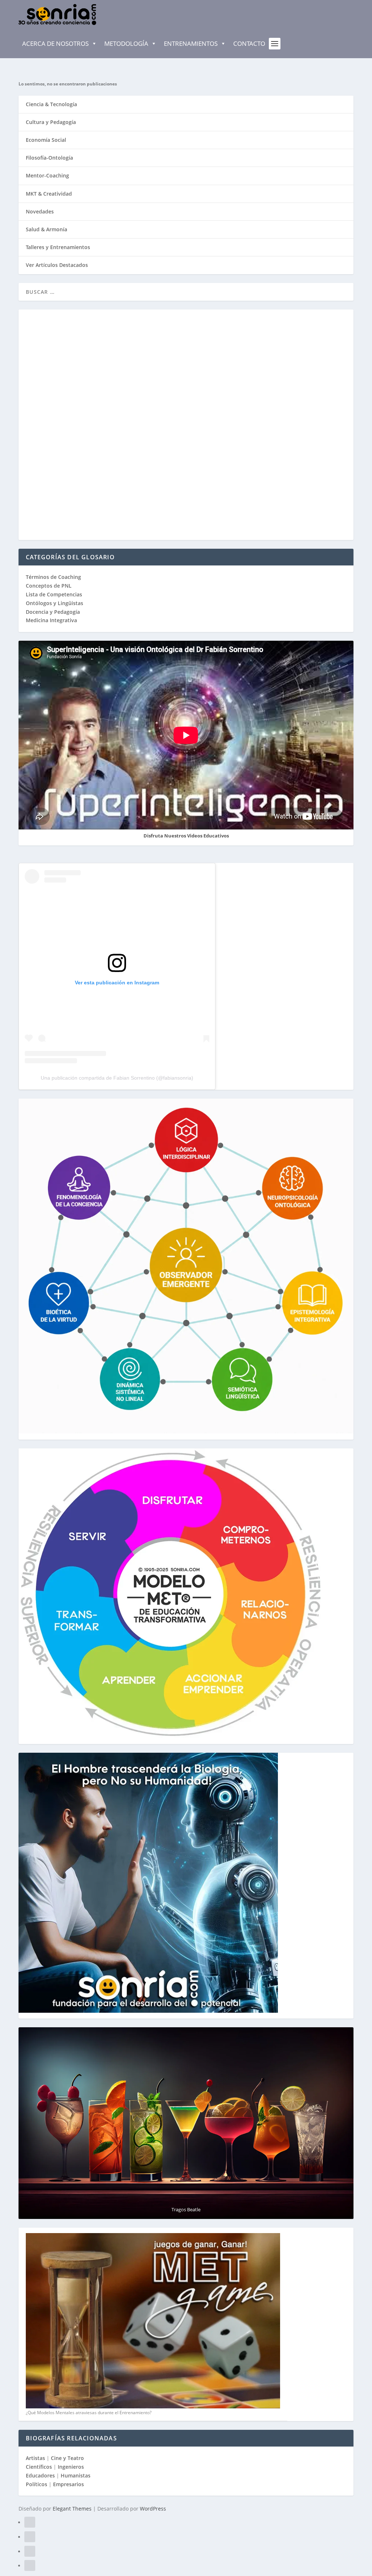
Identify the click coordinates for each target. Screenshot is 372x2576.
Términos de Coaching (53, 577)
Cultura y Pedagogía (51, 122)
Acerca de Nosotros (55, 43)
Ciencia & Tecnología (51, 104)
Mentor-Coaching (47, 175)
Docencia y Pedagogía (53, 612)
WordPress (153, 2509)
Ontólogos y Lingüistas (54, 603)
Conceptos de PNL (49, 586)
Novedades (40, 211)
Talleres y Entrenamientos (58, 247)
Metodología (126, 43)
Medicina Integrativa (51, 620)
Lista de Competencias (55, 594)
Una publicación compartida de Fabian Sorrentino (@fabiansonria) (117, 1078)
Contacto (249, 43)
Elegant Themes (72, 2509)
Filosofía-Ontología (49, 158)
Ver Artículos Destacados (57, 265)
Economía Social (46, 140)
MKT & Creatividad (49, 194)
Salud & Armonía (46, 229)
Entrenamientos (191, 43)
